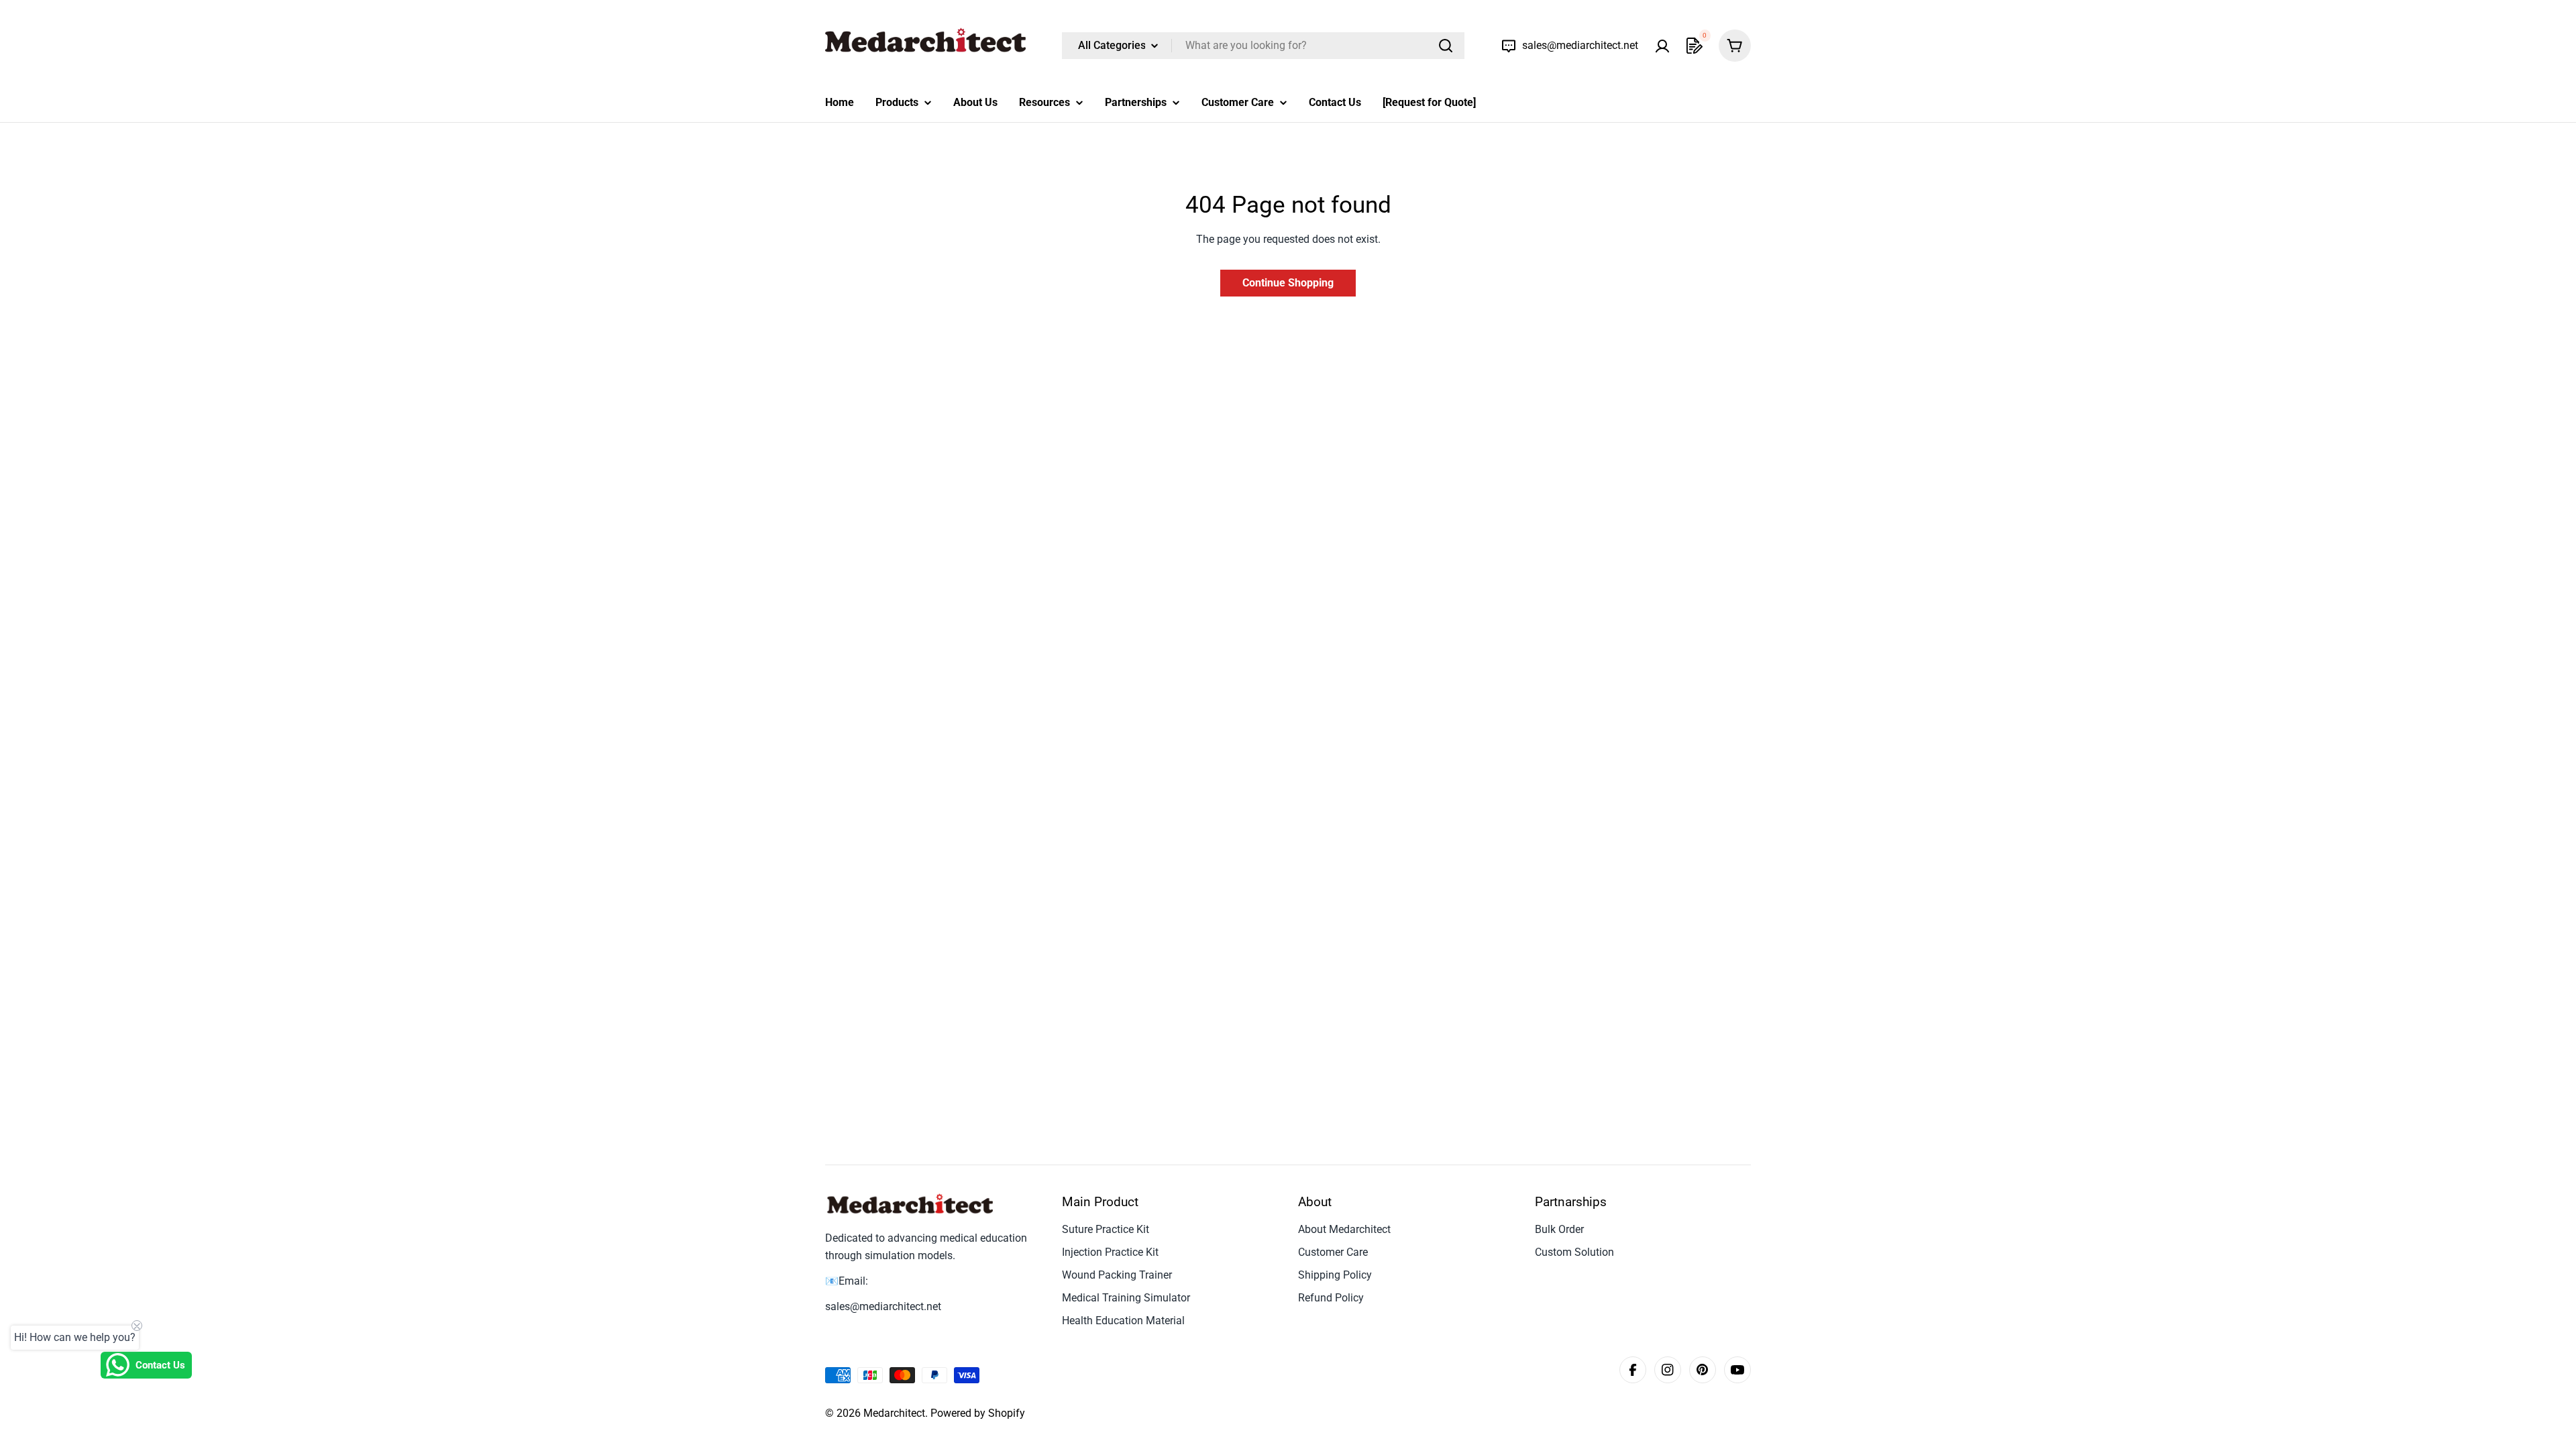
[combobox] (1263, 46)
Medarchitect (894, 1413)
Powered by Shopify (978, 1413)
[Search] (1446, 46)
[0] (1695, 46)
